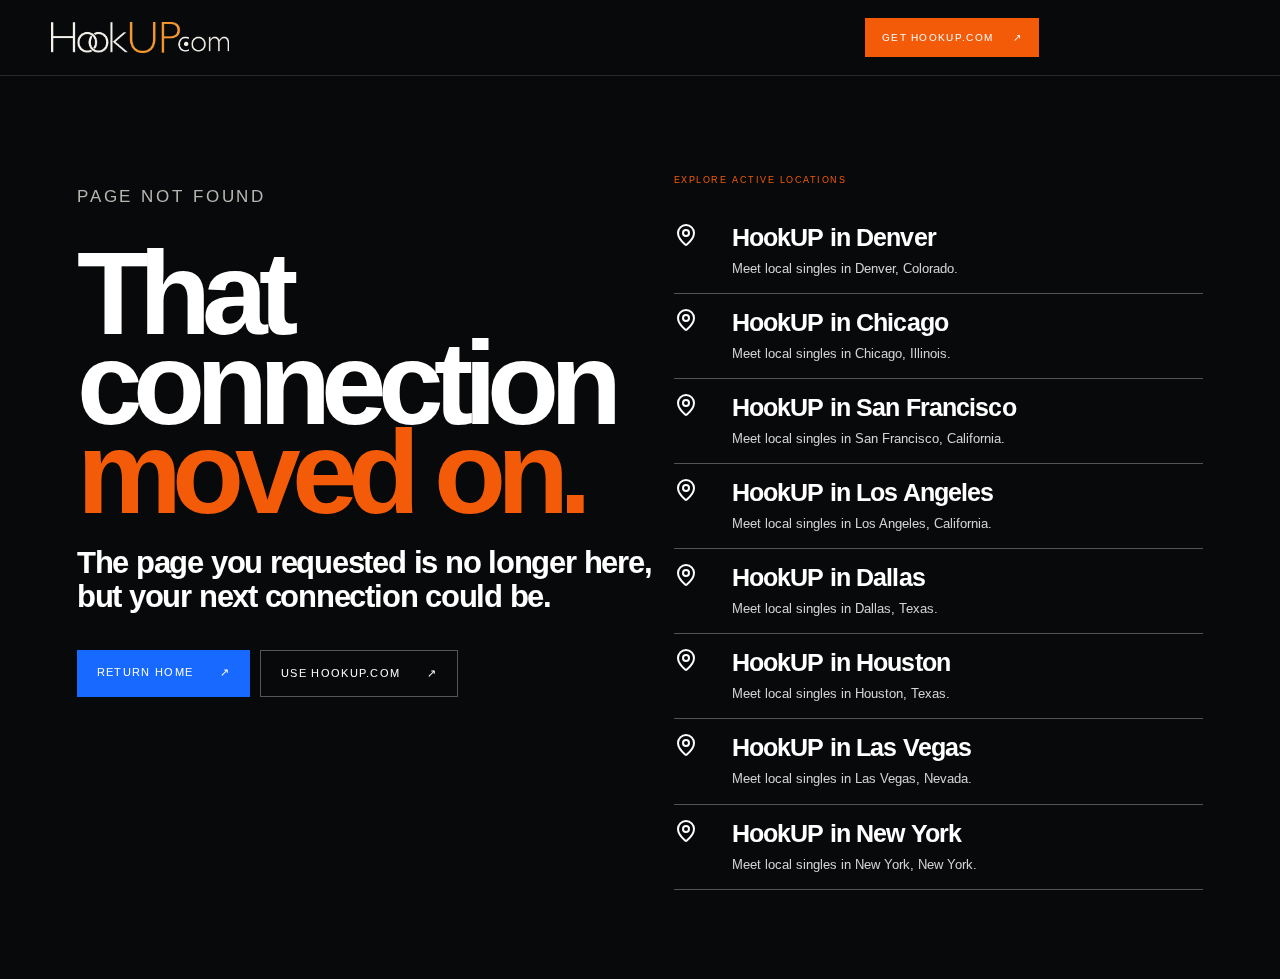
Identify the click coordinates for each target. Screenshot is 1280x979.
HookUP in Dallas (828, 577)
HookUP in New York (846, 833)
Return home (163, 672)
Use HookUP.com (359, 673)
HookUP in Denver (834, 237)
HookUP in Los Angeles (863, 492)
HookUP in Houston (841, 662)
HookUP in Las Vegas (851, 747)
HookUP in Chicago (840, 322)
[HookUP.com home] (156, 37)
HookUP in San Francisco (874, 407)
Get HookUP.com (952, 37)
